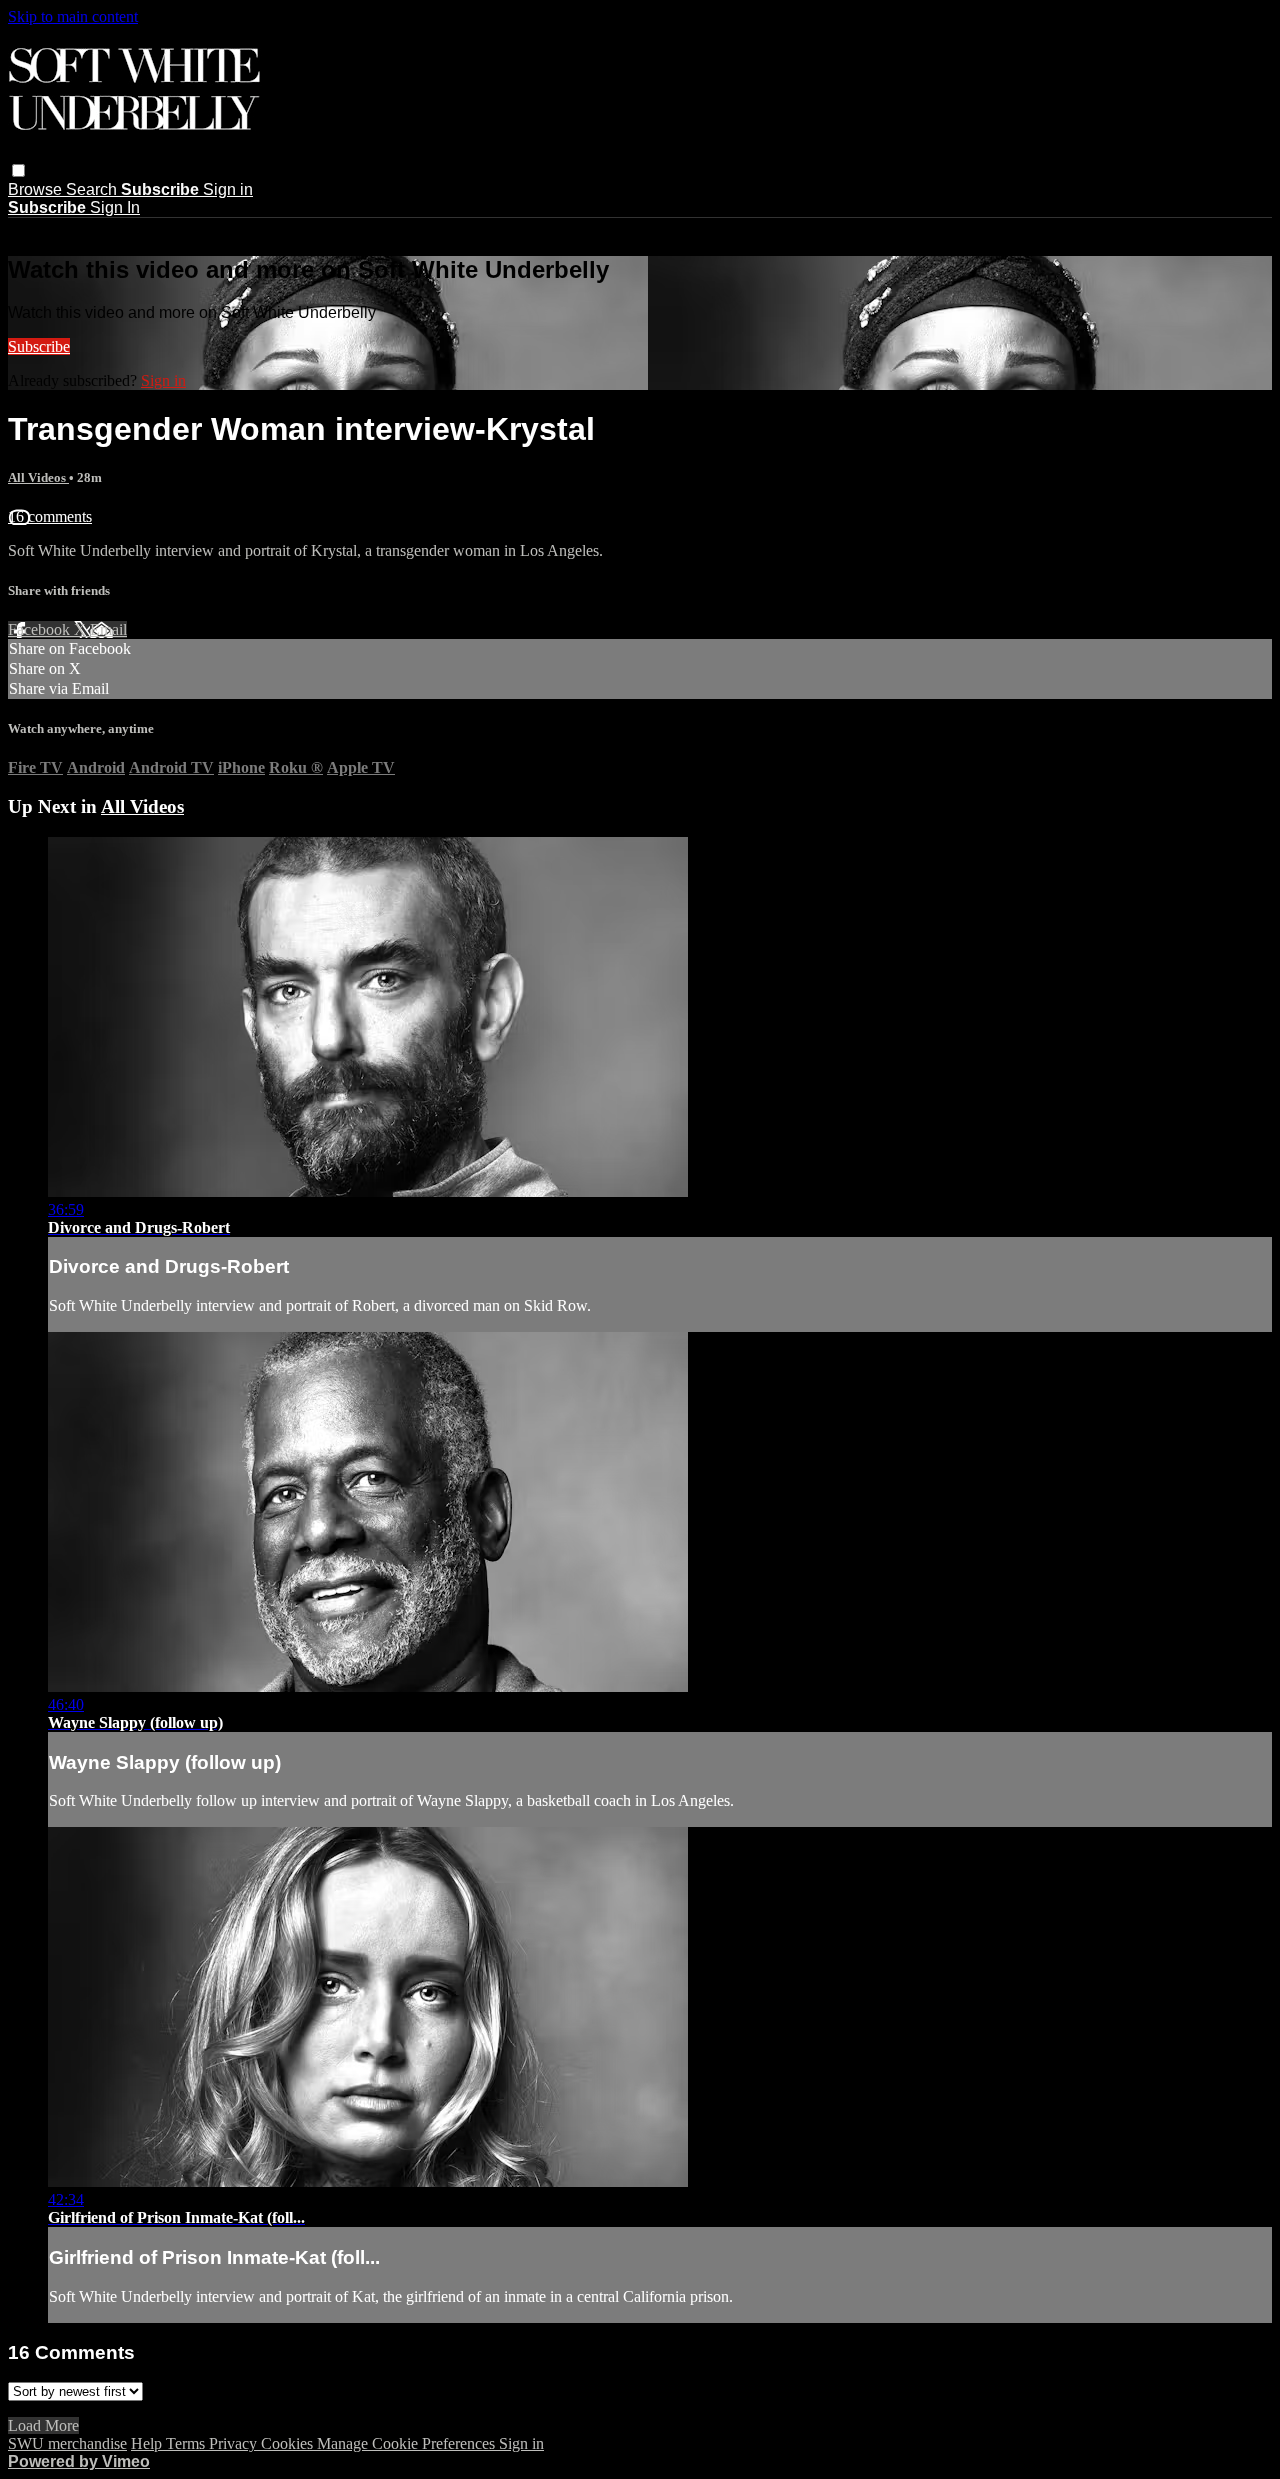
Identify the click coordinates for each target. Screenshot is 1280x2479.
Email (108, 629)
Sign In (115, 207)
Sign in (228, 189)
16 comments (50, 516)
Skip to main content (73, 16)
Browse (37, 189)
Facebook (41, 629)
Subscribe (39, 346)
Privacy (235, 2443)
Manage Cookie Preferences (408, 2443)
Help (148, 2443)
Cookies (289, 2443)
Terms (187, 2443)
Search (93, 189)
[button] (18, 170)
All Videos (38, 477)
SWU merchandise (67, 2443)
